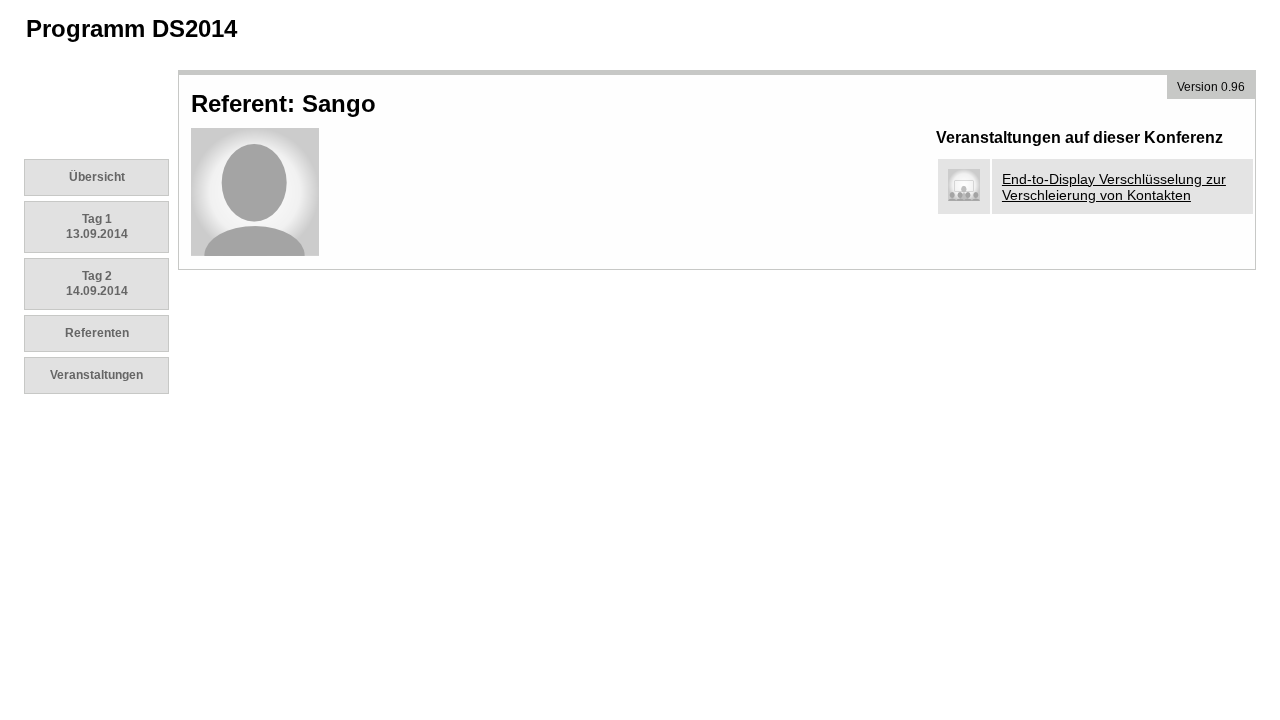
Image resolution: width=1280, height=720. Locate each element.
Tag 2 (97, 283)
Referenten (97, 333)
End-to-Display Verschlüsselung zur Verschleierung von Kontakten (1114, 187)
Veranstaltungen (96, 375)
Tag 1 (97, 226)
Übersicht (97, 177)
